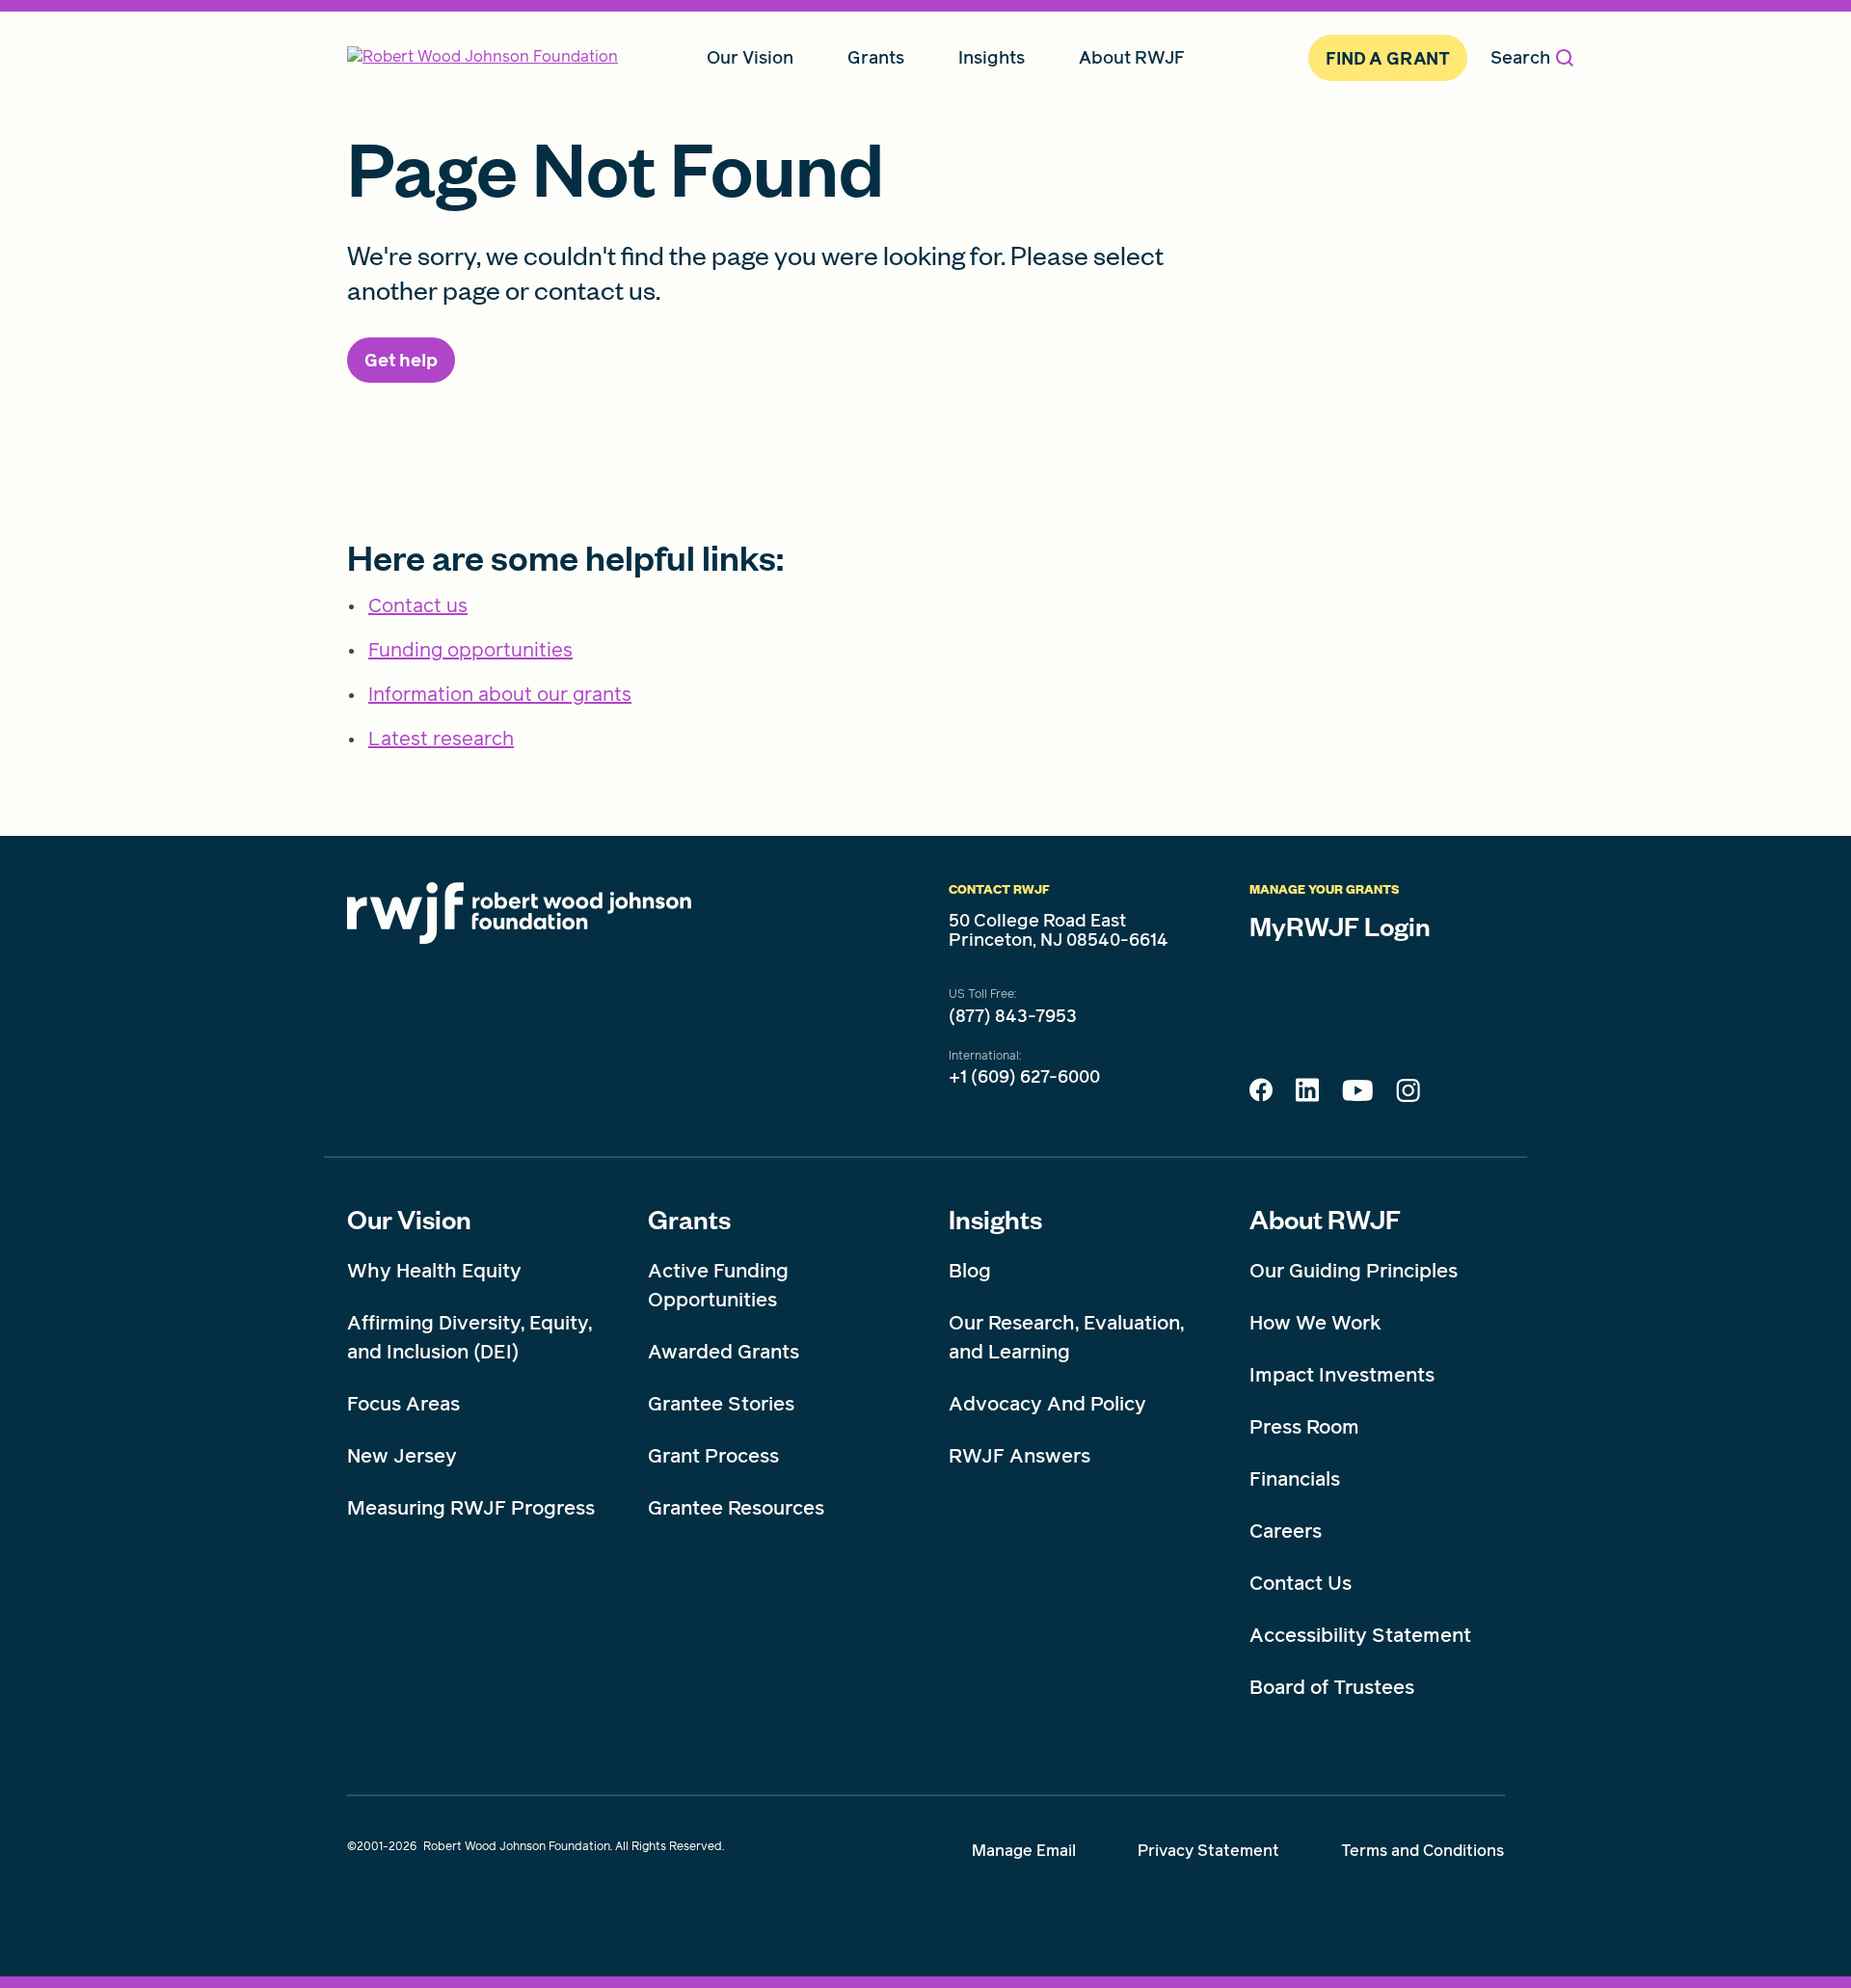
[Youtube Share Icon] (1357, 1094)
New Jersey (402, 1456)
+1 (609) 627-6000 (1024, 1077)
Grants (689, 1219)
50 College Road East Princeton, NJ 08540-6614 (1059, 930)
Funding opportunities (470, 650)
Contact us (418, 605)
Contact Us (1301, 1583)
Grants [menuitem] (876, 57)
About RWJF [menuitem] (1132, 57)
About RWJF (1325, 1219)
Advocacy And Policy (1047, 1404)
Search (1520, 57)
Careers (1286, 1531)
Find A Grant (1388, 58)
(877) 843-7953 (1013, 1016)
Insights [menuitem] (992, 57)
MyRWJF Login (1340, 926)
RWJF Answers (1019, 1456)
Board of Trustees (1332, 1687)
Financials (1295, 1479)
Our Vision (409, 1219)
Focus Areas (403, 1404)
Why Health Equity (434, 1271)
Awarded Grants (724, 1352)
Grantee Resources (736, 1508)
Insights (995, 1219)
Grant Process (713, 1456)
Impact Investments (1342, 1375)
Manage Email (1024, 1851)
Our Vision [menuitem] (750, 57)
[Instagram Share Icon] (1408, 1095)
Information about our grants (500, 694)
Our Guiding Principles (1354, 1271)
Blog (970, 1271)
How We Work (1315, 1323)
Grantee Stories (721, 1404)
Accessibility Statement (1360, 1635)
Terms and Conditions (1422, 1851)
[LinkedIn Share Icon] (1307, 1095)
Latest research (441, 739)
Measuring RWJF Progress (471, 1508)
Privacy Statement (1208, 1851)
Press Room (1304, 1427)
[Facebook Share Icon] (1261, 1095)
